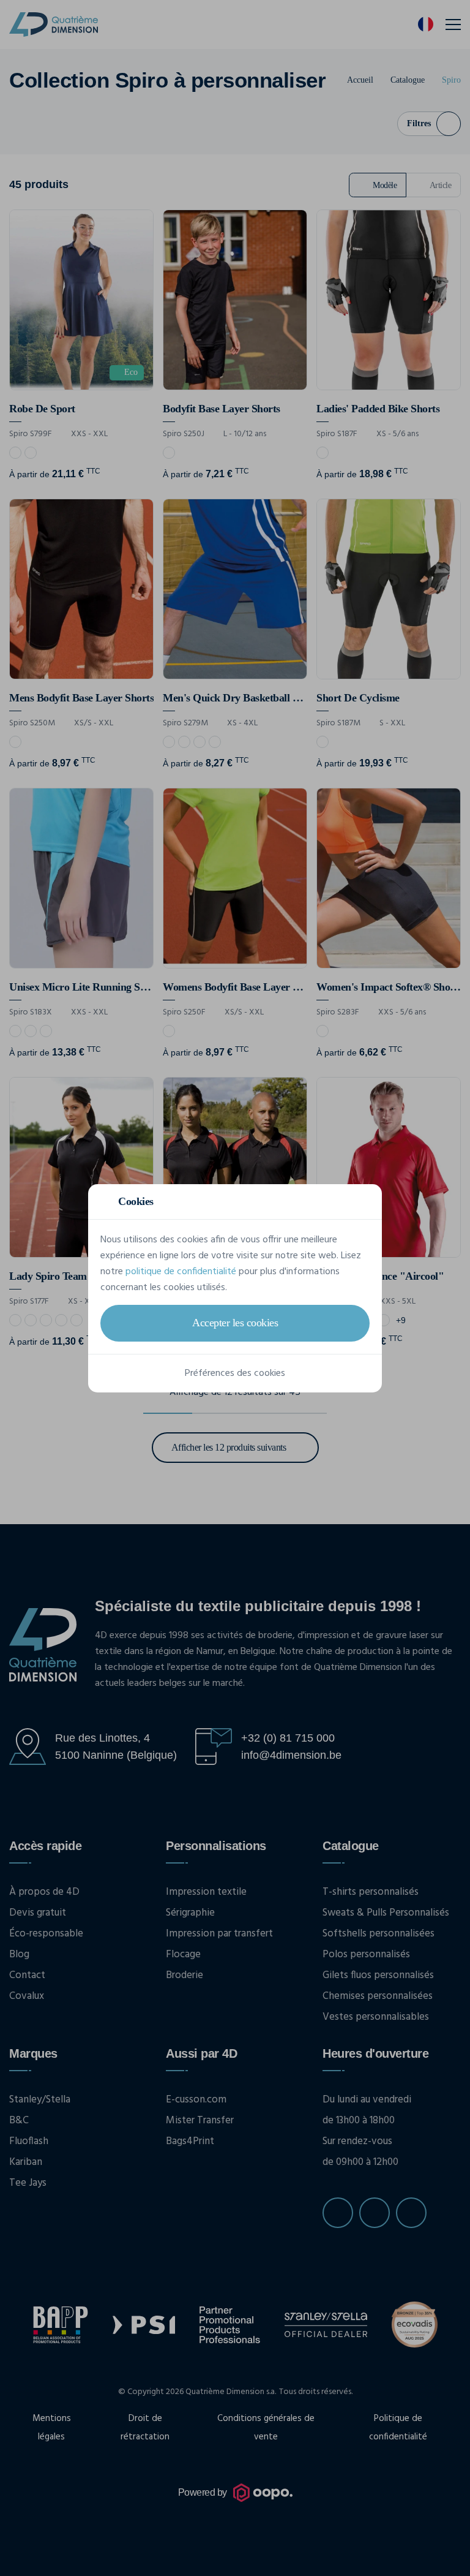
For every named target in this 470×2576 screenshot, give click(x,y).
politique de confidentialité (181, 1272)
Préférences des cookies (235, 1373)
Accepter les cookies (235, 1323)
